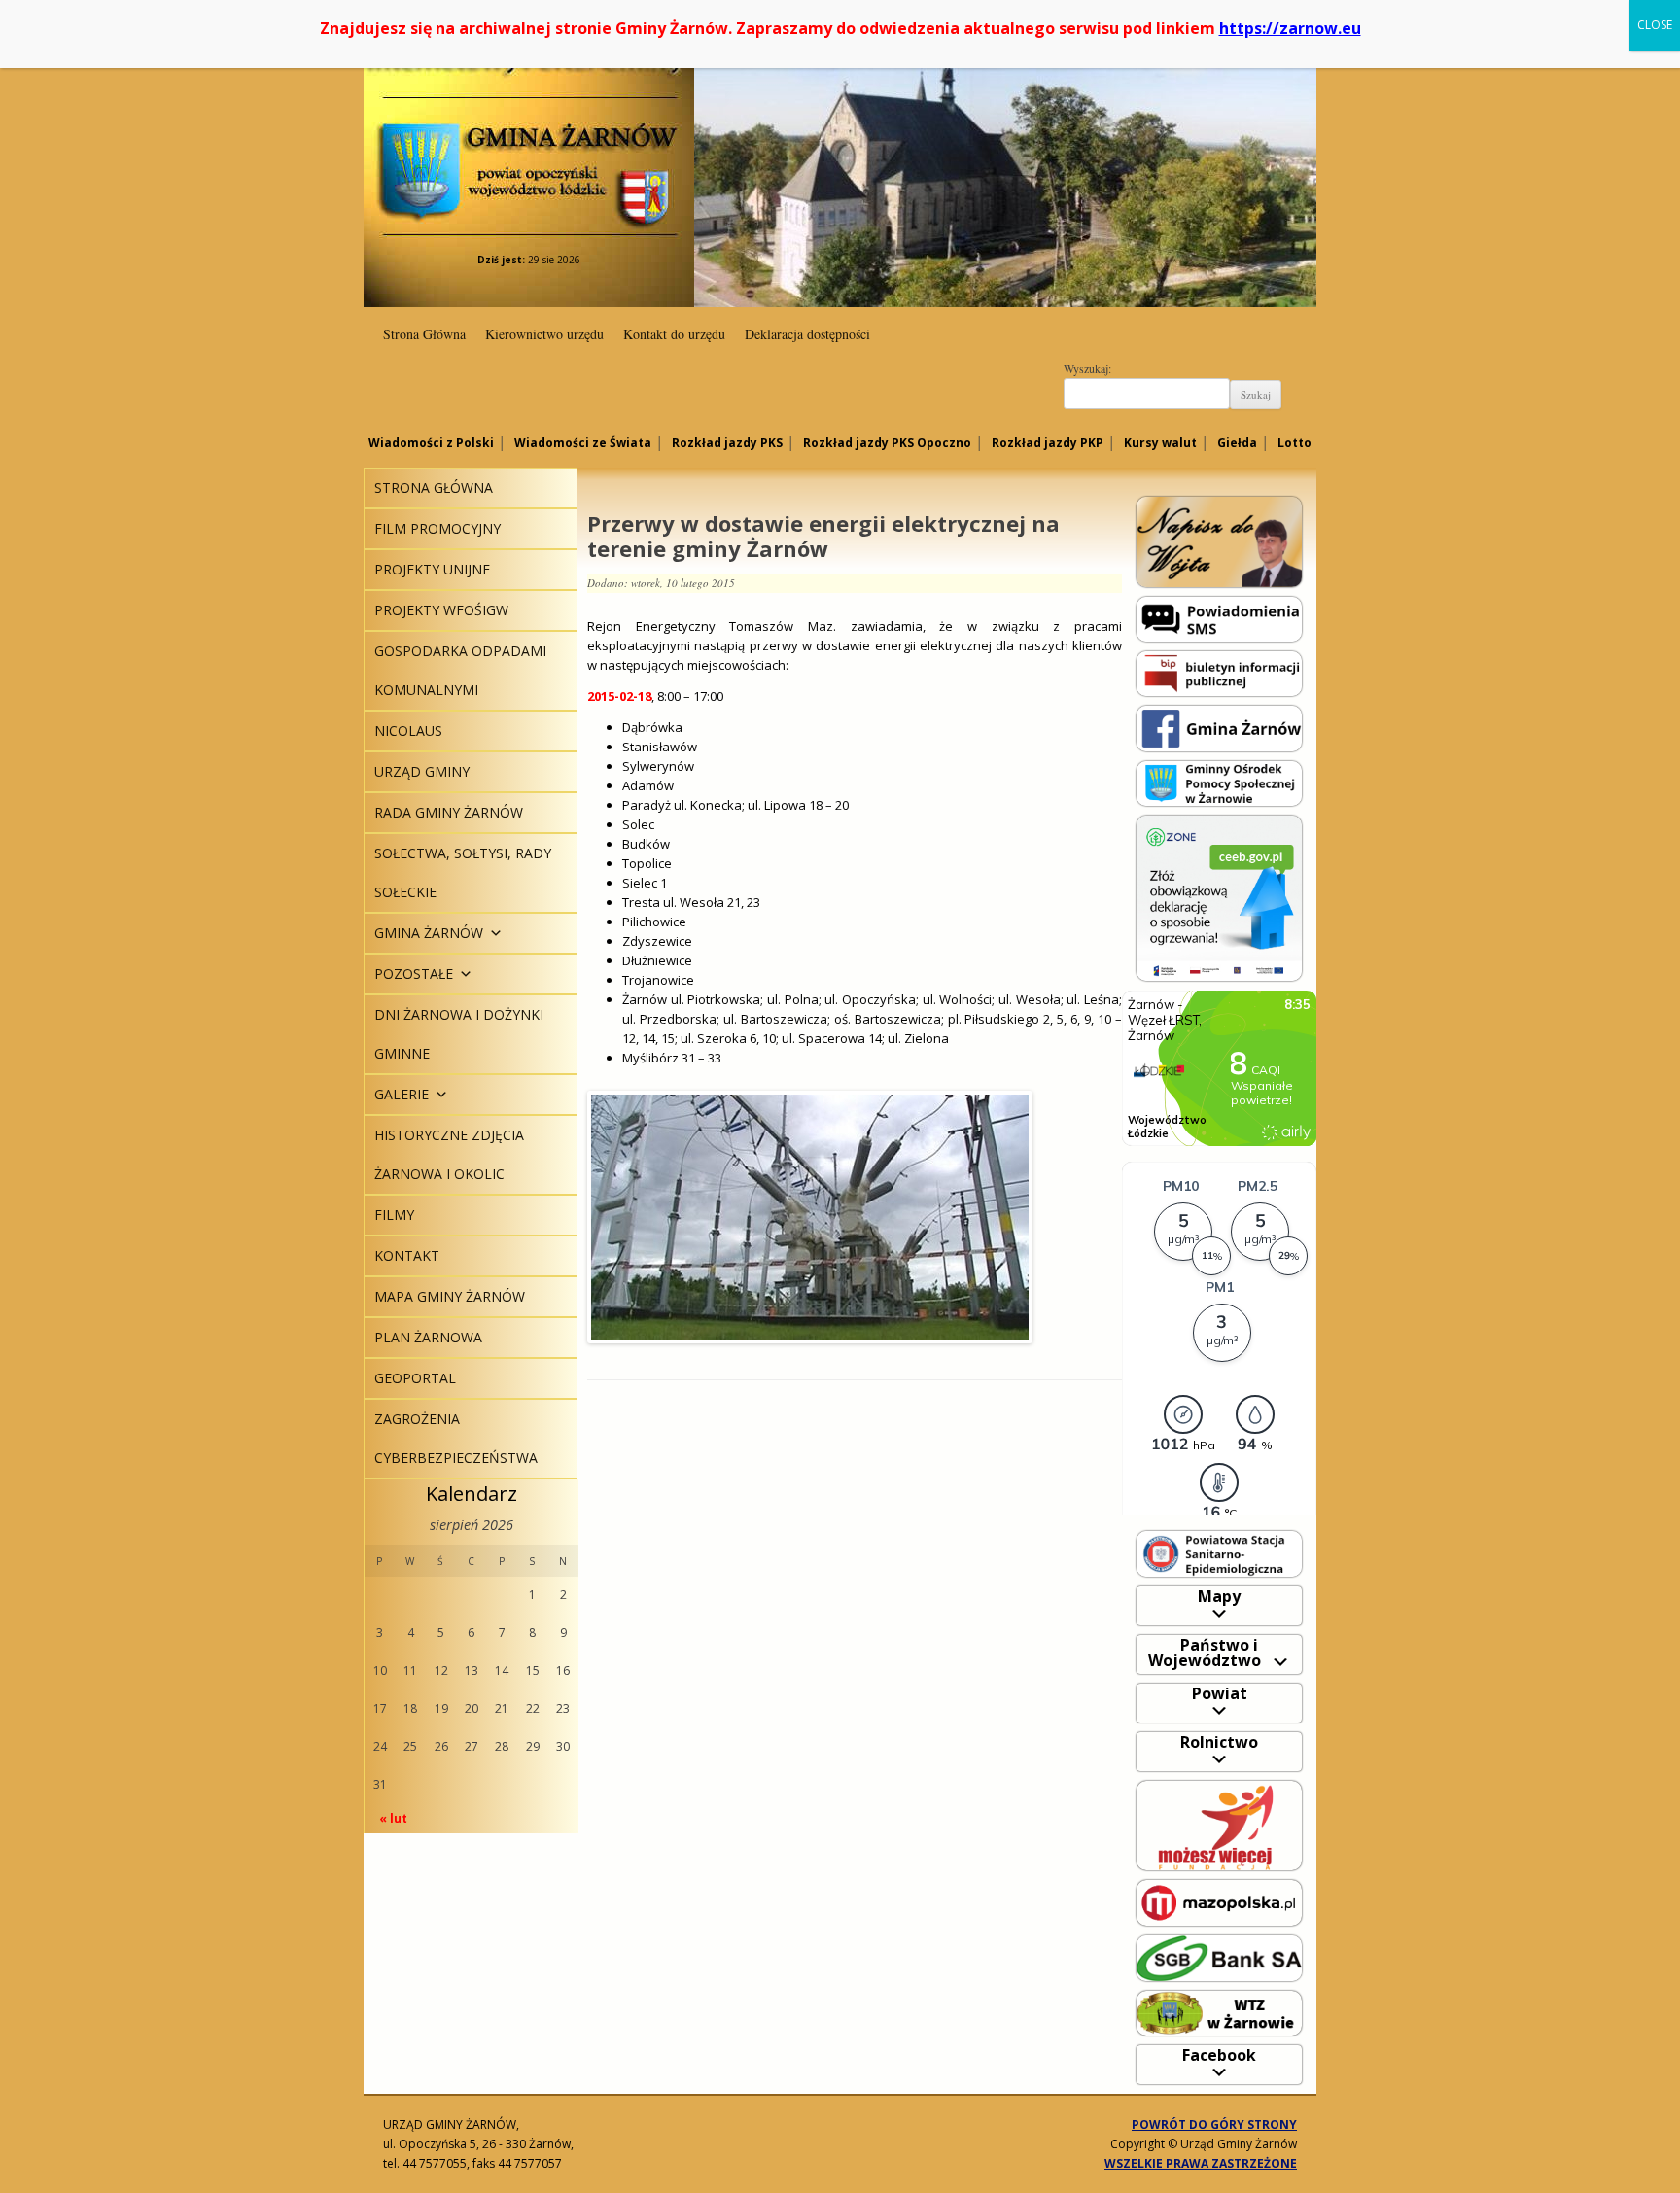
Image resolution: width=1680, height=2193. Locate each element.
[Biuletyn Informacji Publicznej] (1219, 672)
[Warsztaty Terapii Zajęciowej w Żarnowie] (1219, 2012)
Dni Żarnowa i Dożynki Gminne (459, 1034)
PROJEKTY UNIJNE (432, 569)
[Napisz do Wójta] (1219, 541)
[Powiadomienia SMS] (1219, 618)
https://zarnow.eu (1290, 28)
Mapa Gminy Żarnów (450, 1296)
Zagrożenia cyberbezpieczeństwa (456, 1438)
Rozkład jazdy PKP (1048, 443)
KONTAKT (407, 1255)
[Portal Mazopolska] (1219, 1902)
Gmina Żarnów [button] (429, 933)
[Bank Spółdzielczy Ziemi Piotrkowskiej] (1219, 1957)
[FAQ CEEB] (1219, 897)
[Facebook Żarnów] (1219, 728)
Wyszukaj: (1087, 368)
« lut (393, 1818)
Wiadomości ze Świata (583, 443)
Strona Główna (424, 334)
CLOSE (1655, 25)
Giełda (1237, 443)
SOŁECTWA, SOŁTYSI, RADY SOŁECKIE (463, 872)
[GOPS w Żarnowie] (1219, 782)
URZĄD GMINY (422, 771)
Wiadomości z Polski (431, 443)
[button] (493, 933)
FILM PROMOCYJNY (437, 528)
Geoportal (415, 1378)
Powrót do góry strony (1214, 2124)
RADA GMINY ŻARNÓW (449, 812)
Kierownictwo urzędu (544, 334)
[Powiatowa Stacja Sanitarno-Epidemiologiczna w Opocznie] (1219, 1553)
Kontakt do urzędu (674, 334)
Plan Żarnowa (428, 1337)
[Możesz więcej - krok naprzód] (1219, 1824)
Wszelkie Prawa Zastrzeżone (1201, 2163)
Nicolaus (408, 731)
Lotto (1295, 443)
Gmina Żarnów (529, 136)
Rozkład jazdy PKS (727, 443)
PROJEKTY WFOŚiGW (441, 610)
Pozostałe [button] (414, 974)
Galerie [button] (402, 1094)
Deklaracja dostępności (807, 334)
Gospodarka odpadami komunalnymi (460, 670)
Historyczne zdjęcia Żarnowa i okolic (449, 1154)
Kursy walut (1160, 443)
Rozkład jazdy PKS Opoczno (887, 443)
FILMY (394, 1215)
